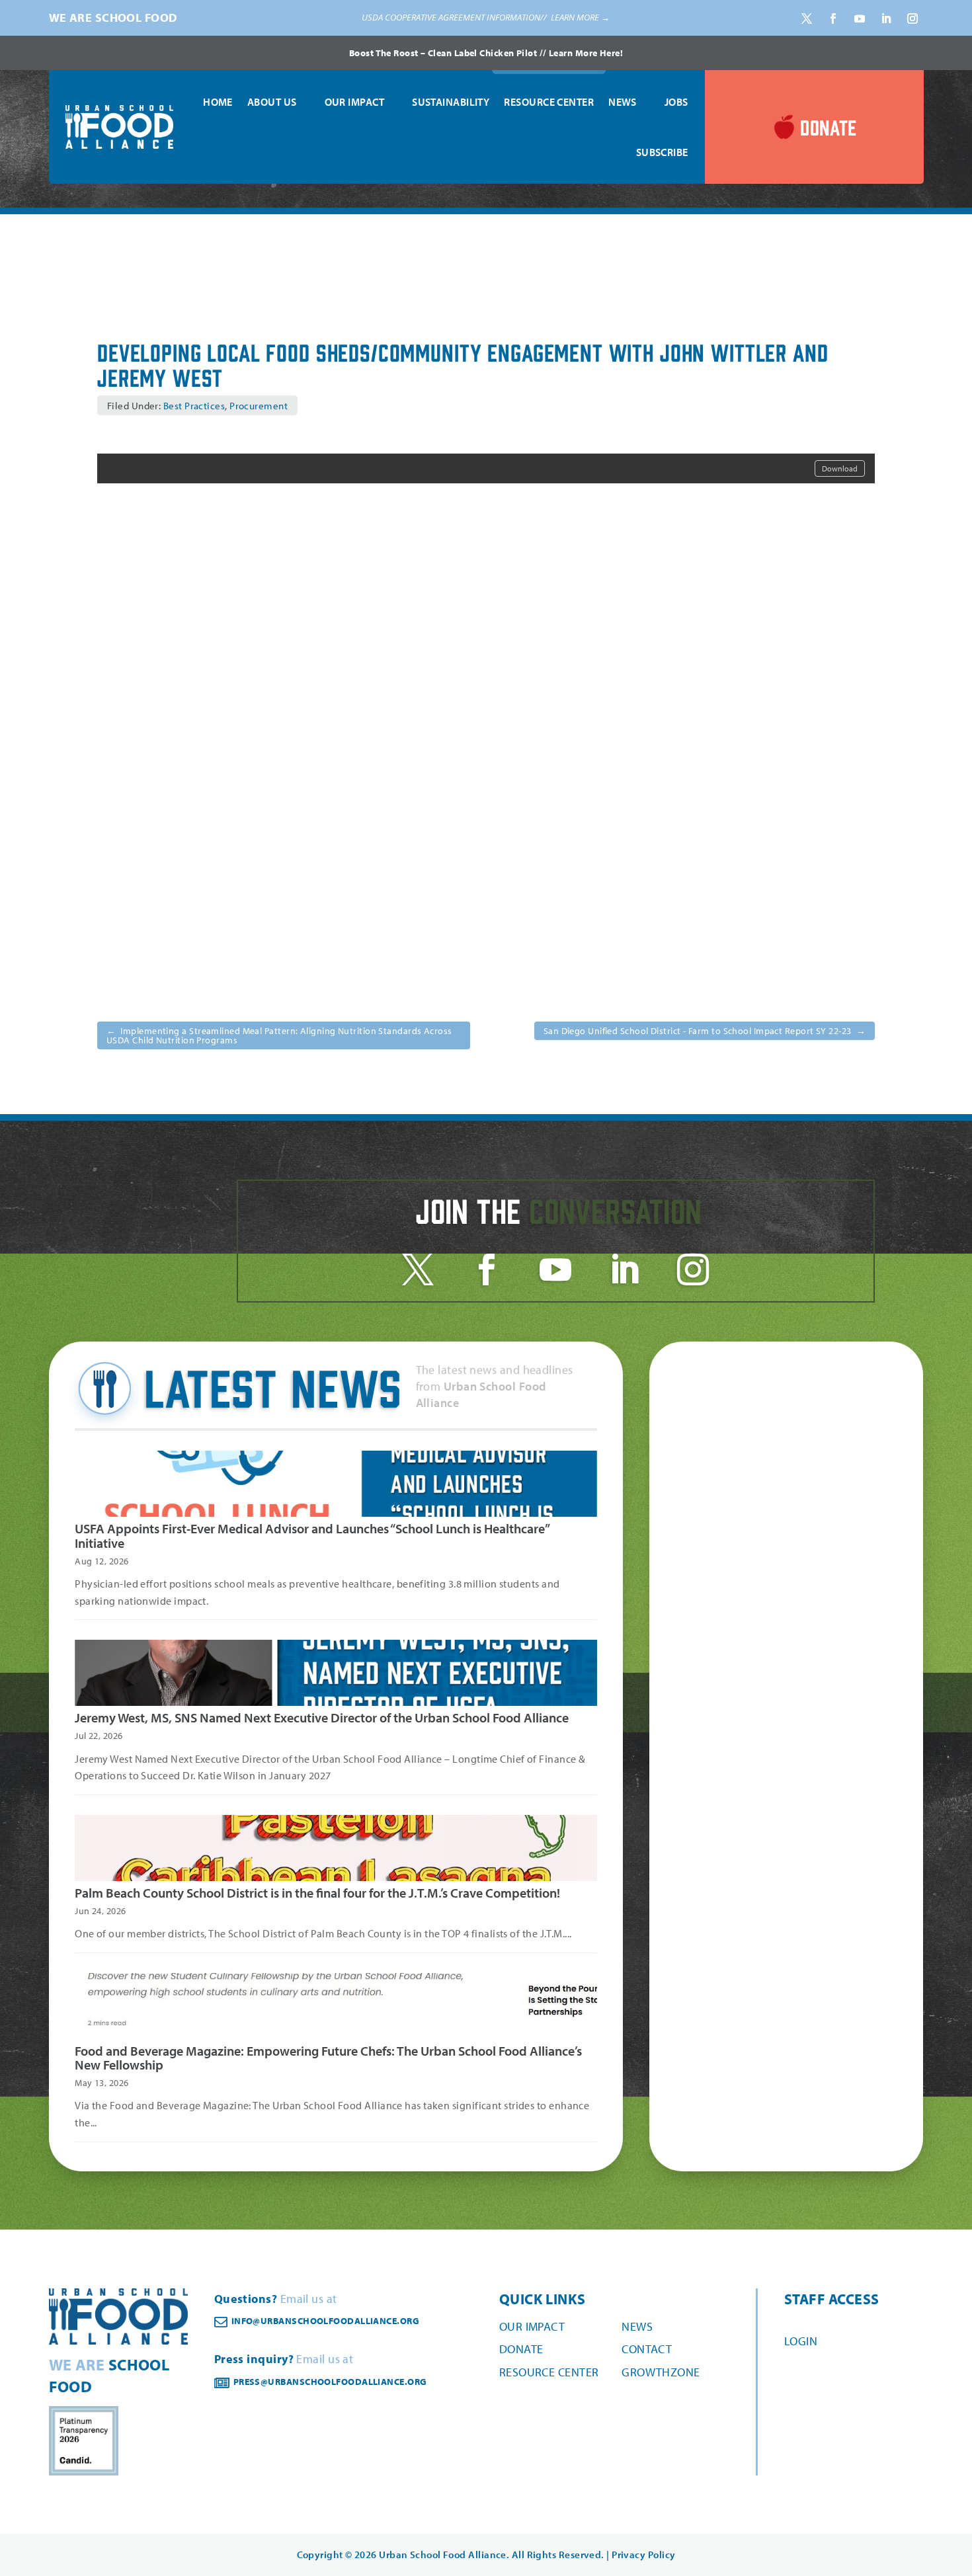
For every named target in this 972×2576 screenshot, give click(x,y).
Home (218, 102)
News (623, 102)
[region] (486, 18)
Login (801, 2341)
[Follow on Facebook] (833, 19)
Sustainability (451, 102)
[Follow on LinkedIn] (886, 19)
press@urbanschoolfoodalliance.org (330, 2382)
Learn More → (580, 17)
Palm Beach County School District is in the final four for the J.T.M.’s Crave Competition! (317, 1893)
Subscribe (662, 152)
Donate (521, 2349)
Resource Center (549, 102)
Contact (647, 2349)
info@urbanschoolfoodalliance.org (325, 2321)
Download (840, 468)
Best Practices (194, 406)
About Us (272, 102)
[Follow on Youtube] (860, 19)
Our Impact (355, 102)
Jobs (676, 102)
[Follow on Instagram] (912, 19)
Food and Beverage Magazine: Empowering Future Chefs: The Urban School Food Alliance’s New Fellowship (328, 2058)
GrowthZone (661, 2372)
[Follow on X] (807, 19)
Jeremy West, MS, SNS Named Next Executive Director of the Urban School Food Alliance (322, 1717)
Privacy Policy (643, 2555)
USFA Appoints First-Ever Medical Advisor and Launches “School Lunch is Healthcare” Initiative (312, 1536)
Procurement (259, 406)
